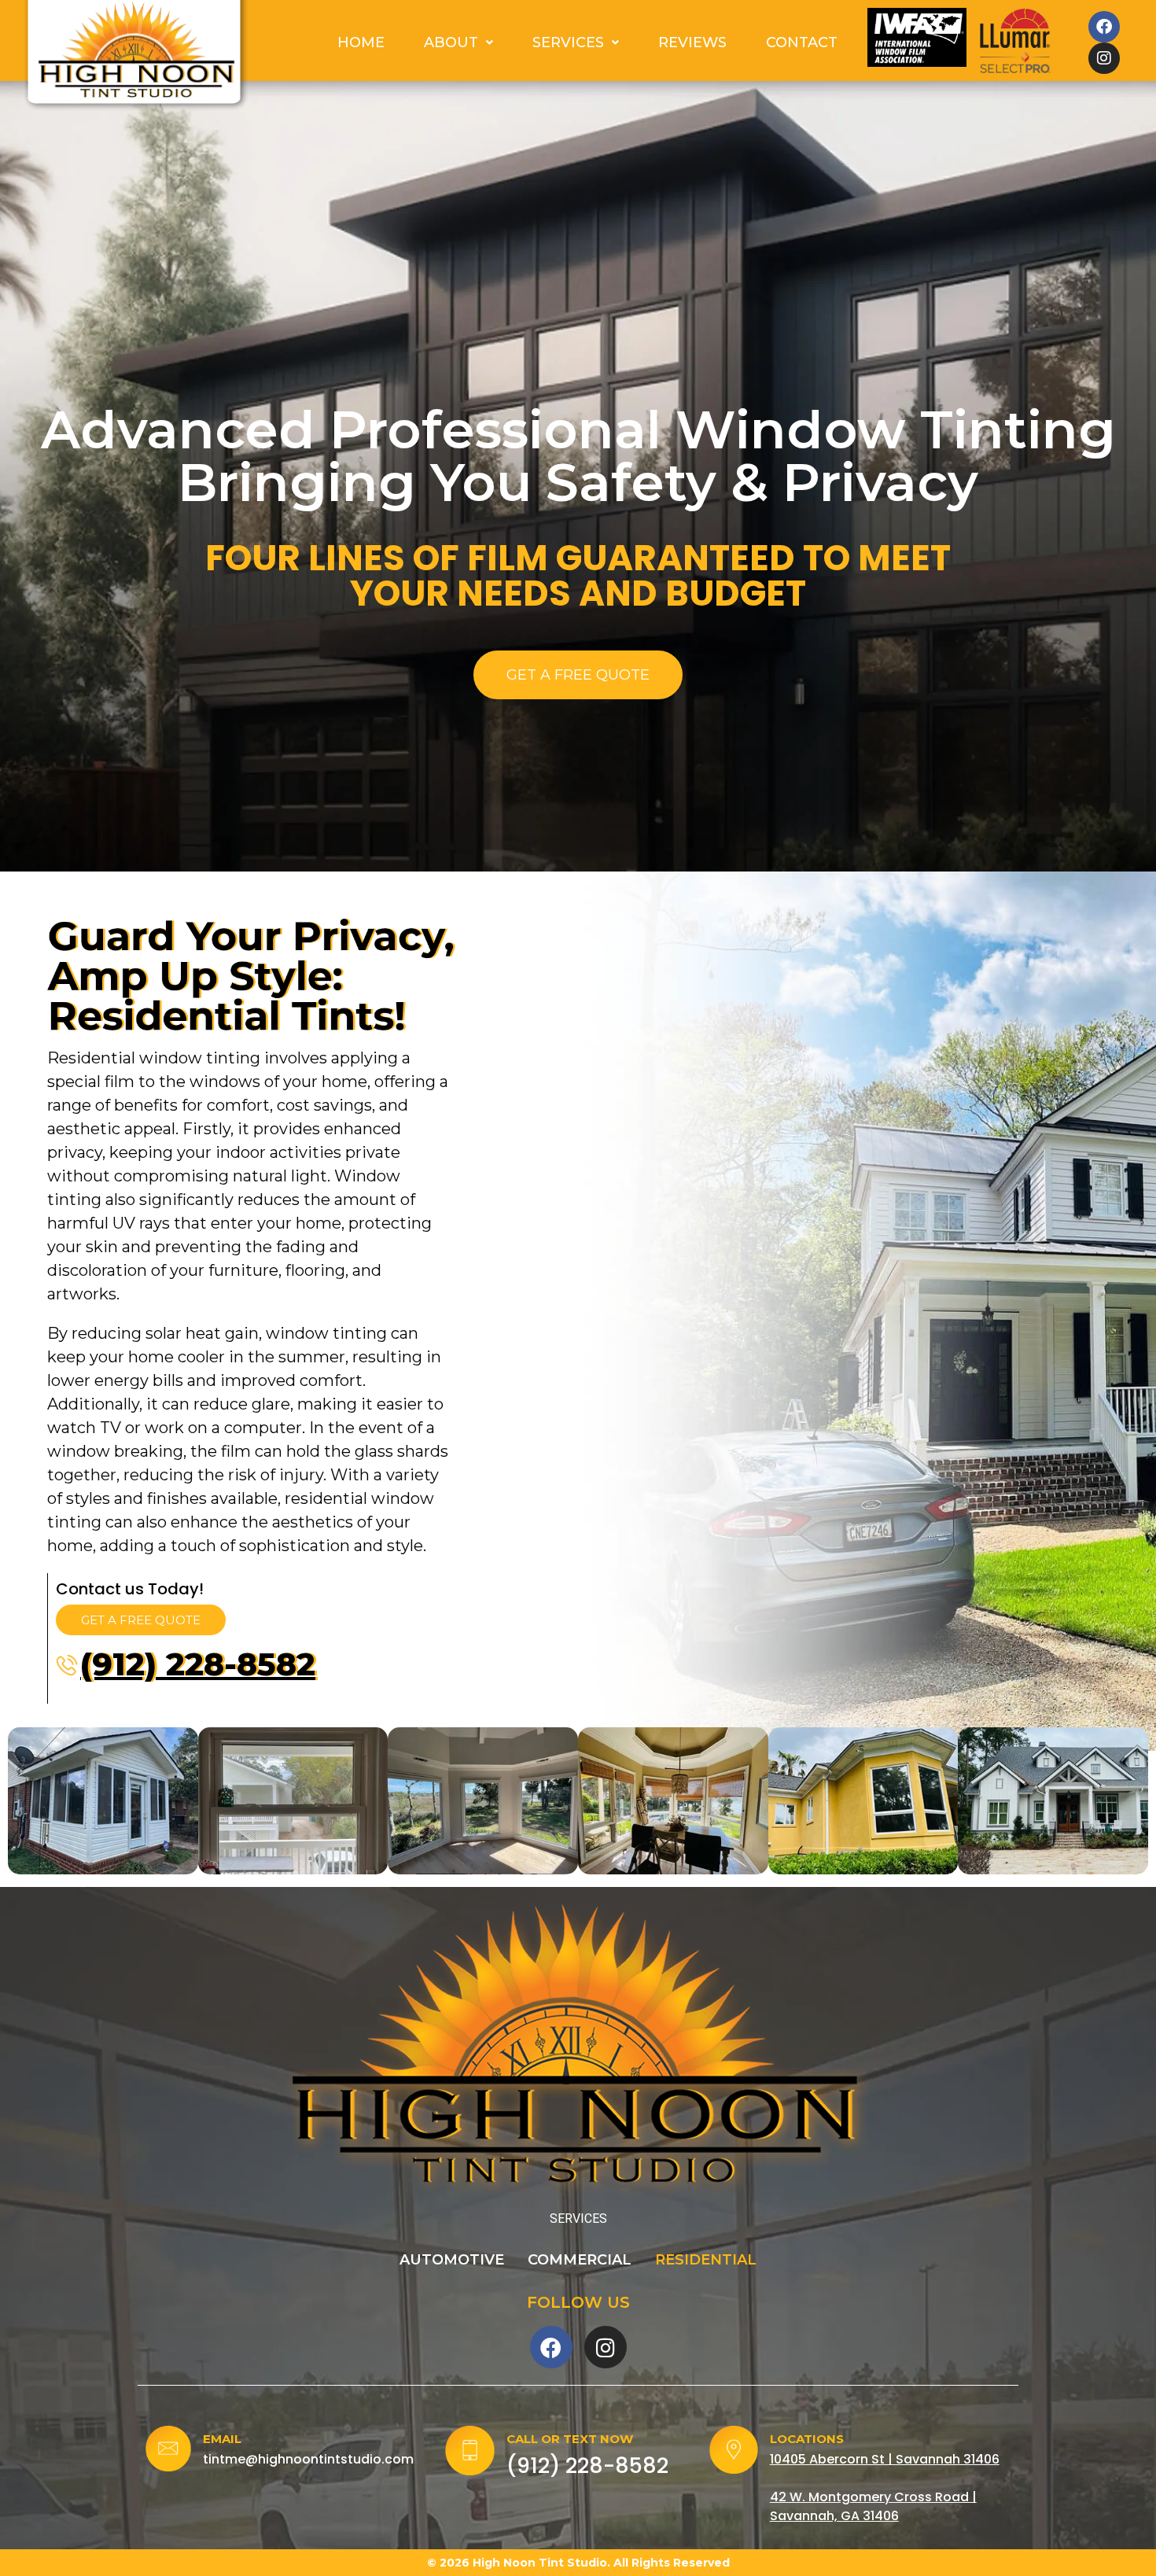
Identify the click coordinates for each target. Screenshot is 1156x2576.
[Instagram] (1104, 58)
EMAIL (222, 2439)
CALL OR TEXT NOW (570, 2439)
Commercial (580, 2260)
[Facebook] (1104, 27)
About (451, 42)
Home (361, 42)
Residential (706, 2260)
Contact (802, 42)
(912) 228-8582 (198, 1664)
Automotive (452, 2260)
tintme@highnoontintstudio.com (308, 2459)
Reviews (692, 42)
